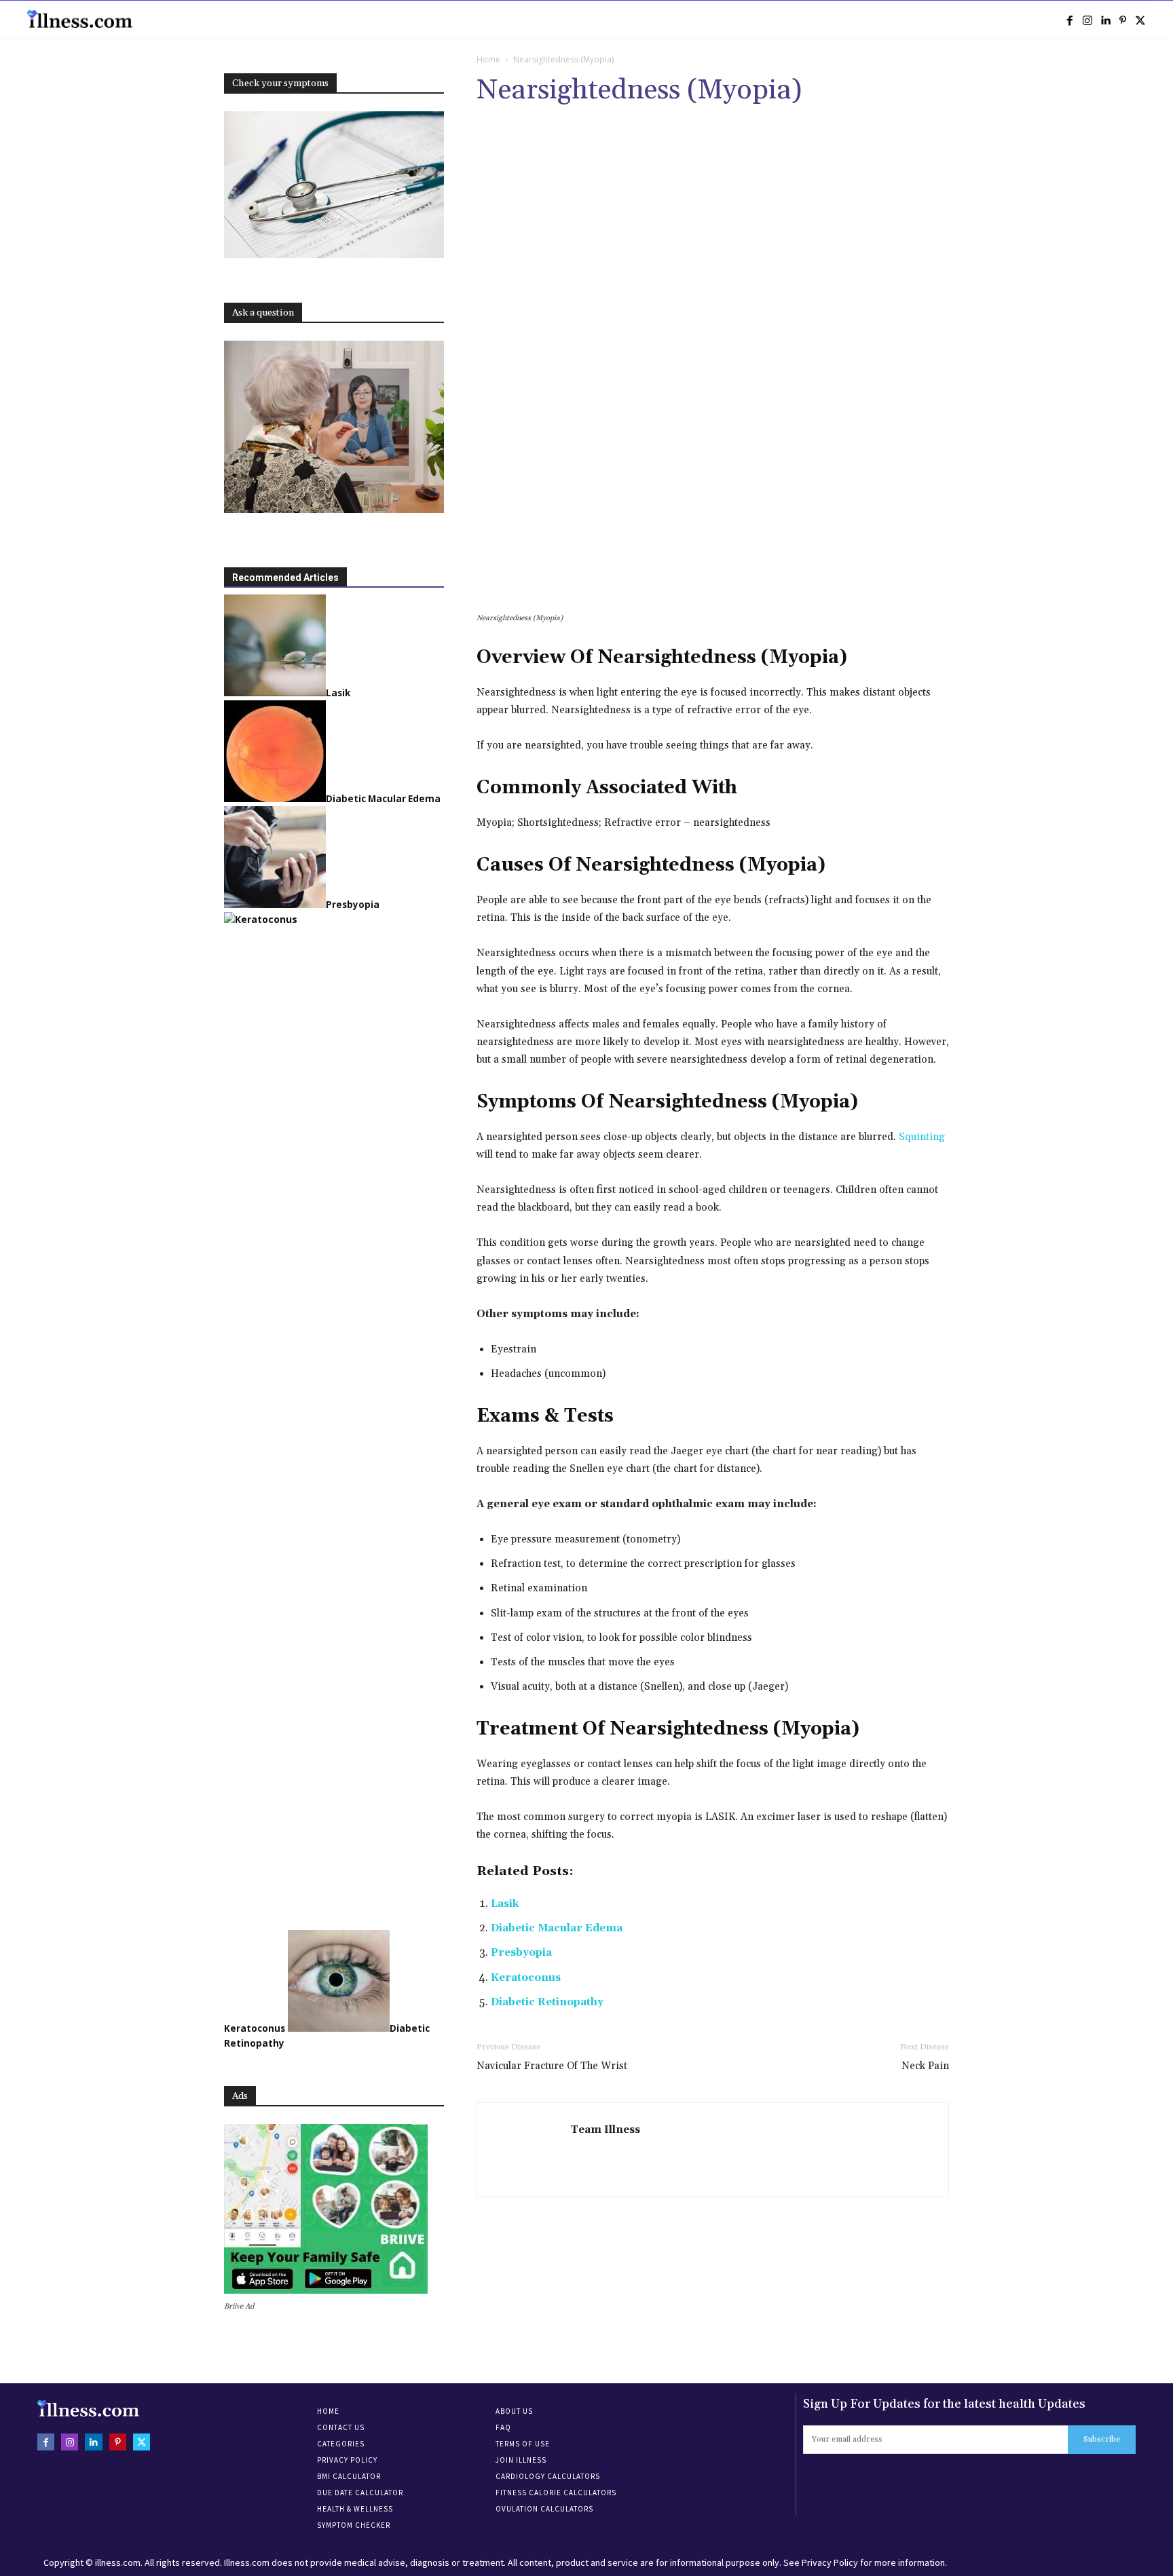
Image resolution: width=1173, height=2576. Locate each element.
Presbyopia (521, 1953)
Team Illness (606, 2130)
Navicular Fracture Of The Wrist (552, 2066)
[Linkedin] (1105, 20)
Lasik (505, 1904)
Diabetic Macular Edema (557, 1928)
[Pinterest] (1123, 20)
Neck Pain (925, 2066)
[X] (1140, 20)
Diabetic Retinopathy (547, 2002)
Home (488, 59)
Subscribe (1102, 2439)
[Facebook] (1070, 20)
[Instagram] (1087, 20)
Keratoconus (526, 1978)
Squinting (922, 1137)
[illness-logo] (81, 19)
